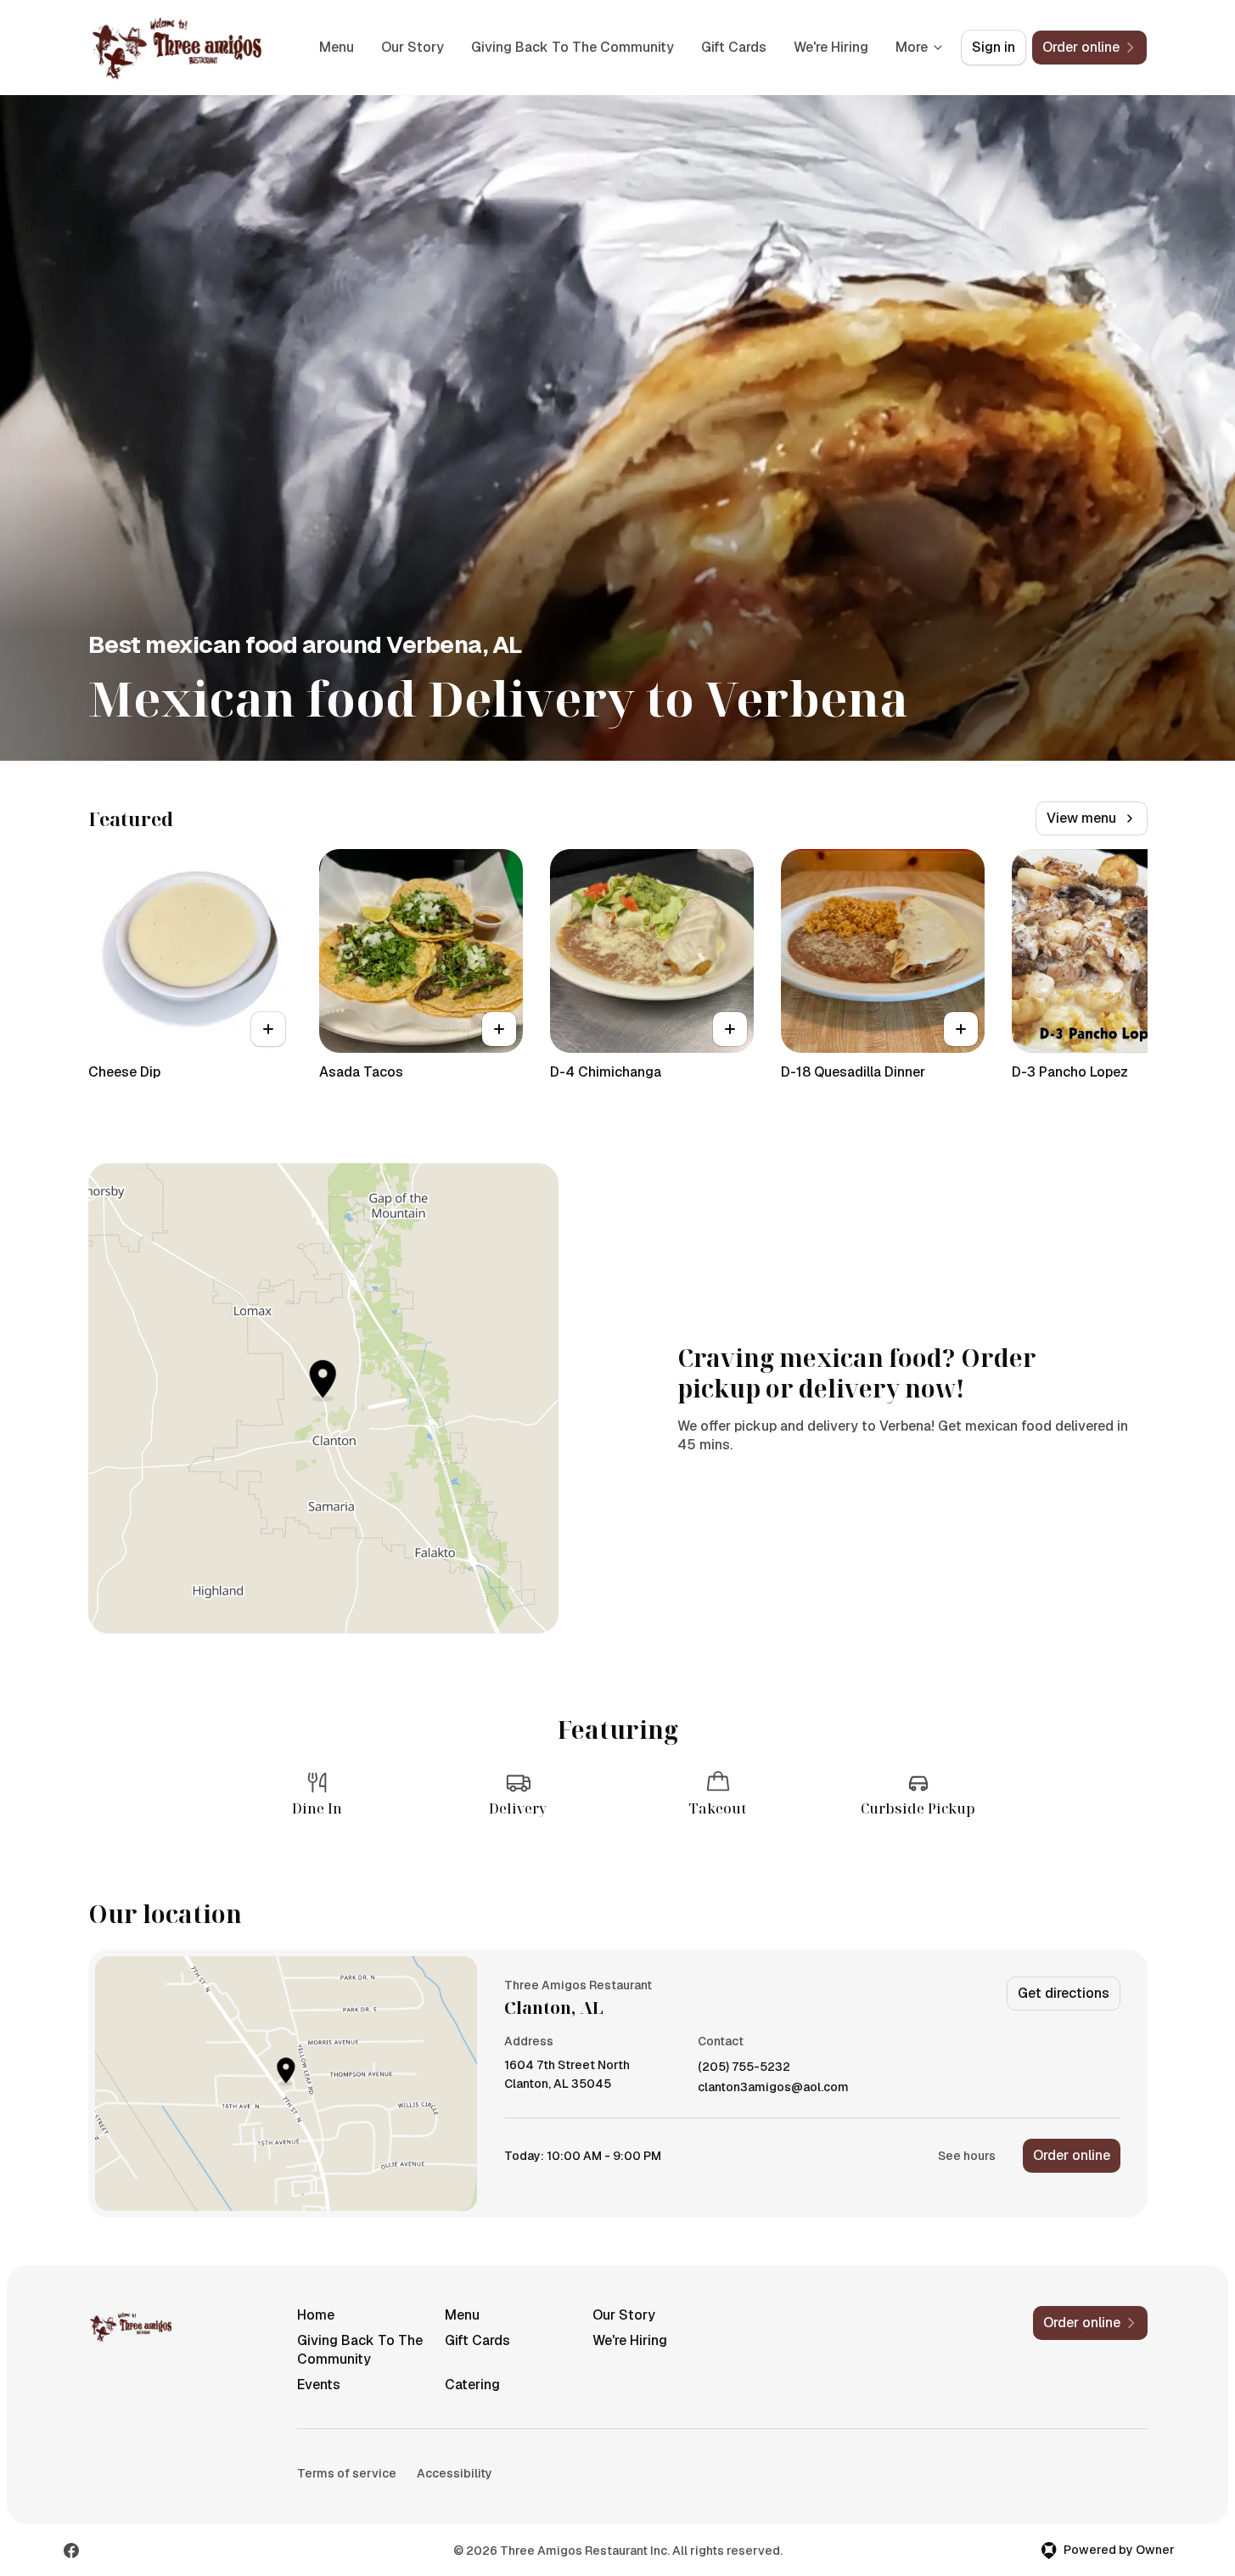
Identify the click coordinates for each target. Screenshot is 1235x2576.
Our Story (413, 47)
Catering (472, 2385)
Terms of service (347, 2473)
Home (316, 2315)
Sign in (994, 47)
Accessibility (455, 2473)
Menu (337, 47)
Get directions (1064, 1993)
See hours (967, 2156)
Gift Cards (734, 47)
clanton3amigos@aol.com (773, 2087)
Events (319, 2385)
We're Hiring (831, 47)
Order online (1072, 2155)
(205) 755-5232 (744, 2067)
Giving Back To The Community (573, 47)
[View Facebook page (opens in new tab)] (71, 2551)
